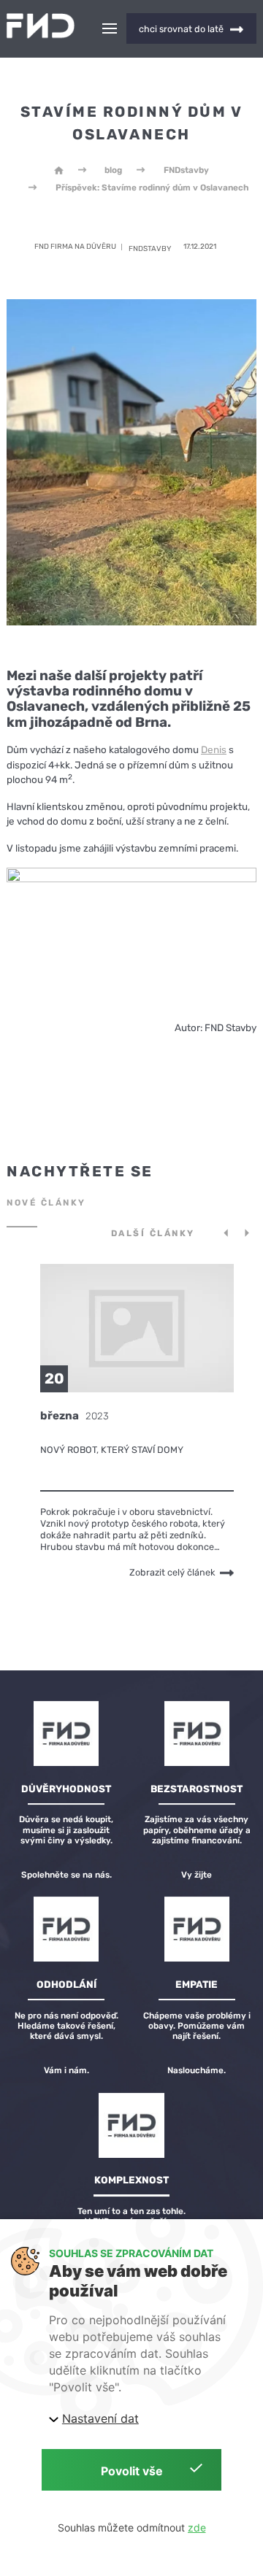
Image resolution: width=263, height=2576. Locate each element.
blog (113, 170)
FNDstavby (186, 170)
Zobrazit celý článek (172, 1573)
